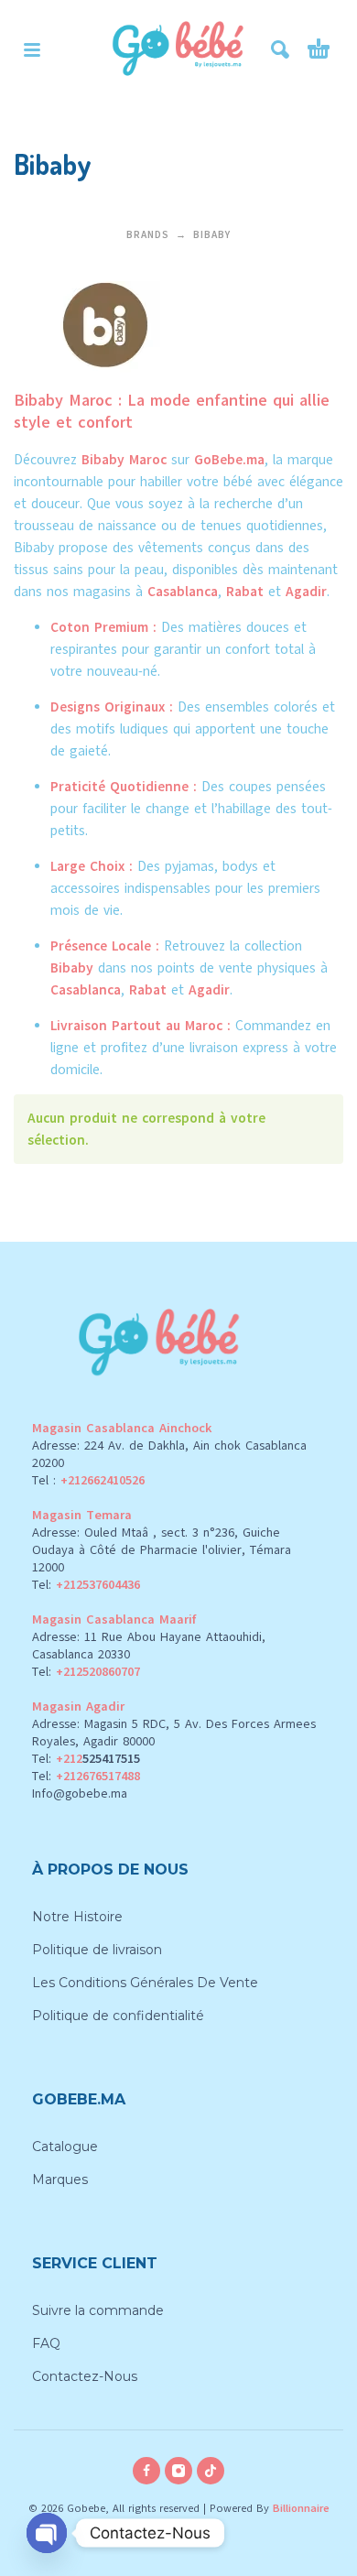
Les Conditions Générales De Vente (145, 1983)
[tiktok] (211, 2471)
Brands (148, 235)
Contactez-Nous (85, 2376)
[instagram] (178, 2471)
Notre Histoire (77, 1917)
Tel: (86, 1585)
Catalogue (65, 2147)
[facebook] (146, 2471)
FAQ (46, 2343)
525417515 (111, 1759)
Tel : (88, 1480)
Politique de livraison (97, 1950)
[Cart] (319, 49)
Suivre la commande (98, 2310)
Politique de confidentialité (118, 2016)
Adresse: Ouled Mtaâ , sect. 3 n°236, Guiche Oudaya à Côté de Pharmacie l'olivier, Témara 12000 (162, 1550)
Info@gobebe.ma (80, 1793)
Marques (60, 2179)
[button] (32, 49)
